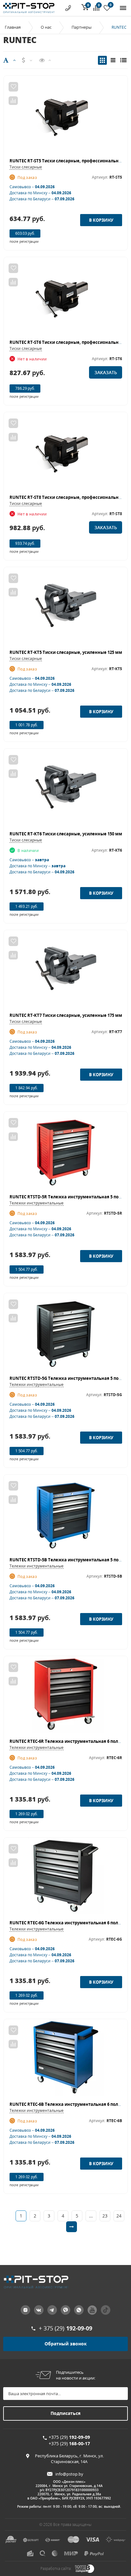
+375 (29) (69, 2437)
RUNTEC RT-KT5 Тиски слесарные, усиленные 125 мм (66, 652)
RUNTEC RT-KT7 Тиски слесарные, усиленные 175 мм (66, 1015)
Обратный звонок (66, 2344)
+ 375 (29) (65, 2328)
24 (119, 2216)
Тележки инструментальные (37, 1203)
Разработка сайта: (56, 2569)
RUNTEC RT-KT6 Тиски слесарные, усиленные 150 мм (66, 834)
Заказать (106, 372)
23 (105, 2216)
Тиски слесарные (26, 167)
